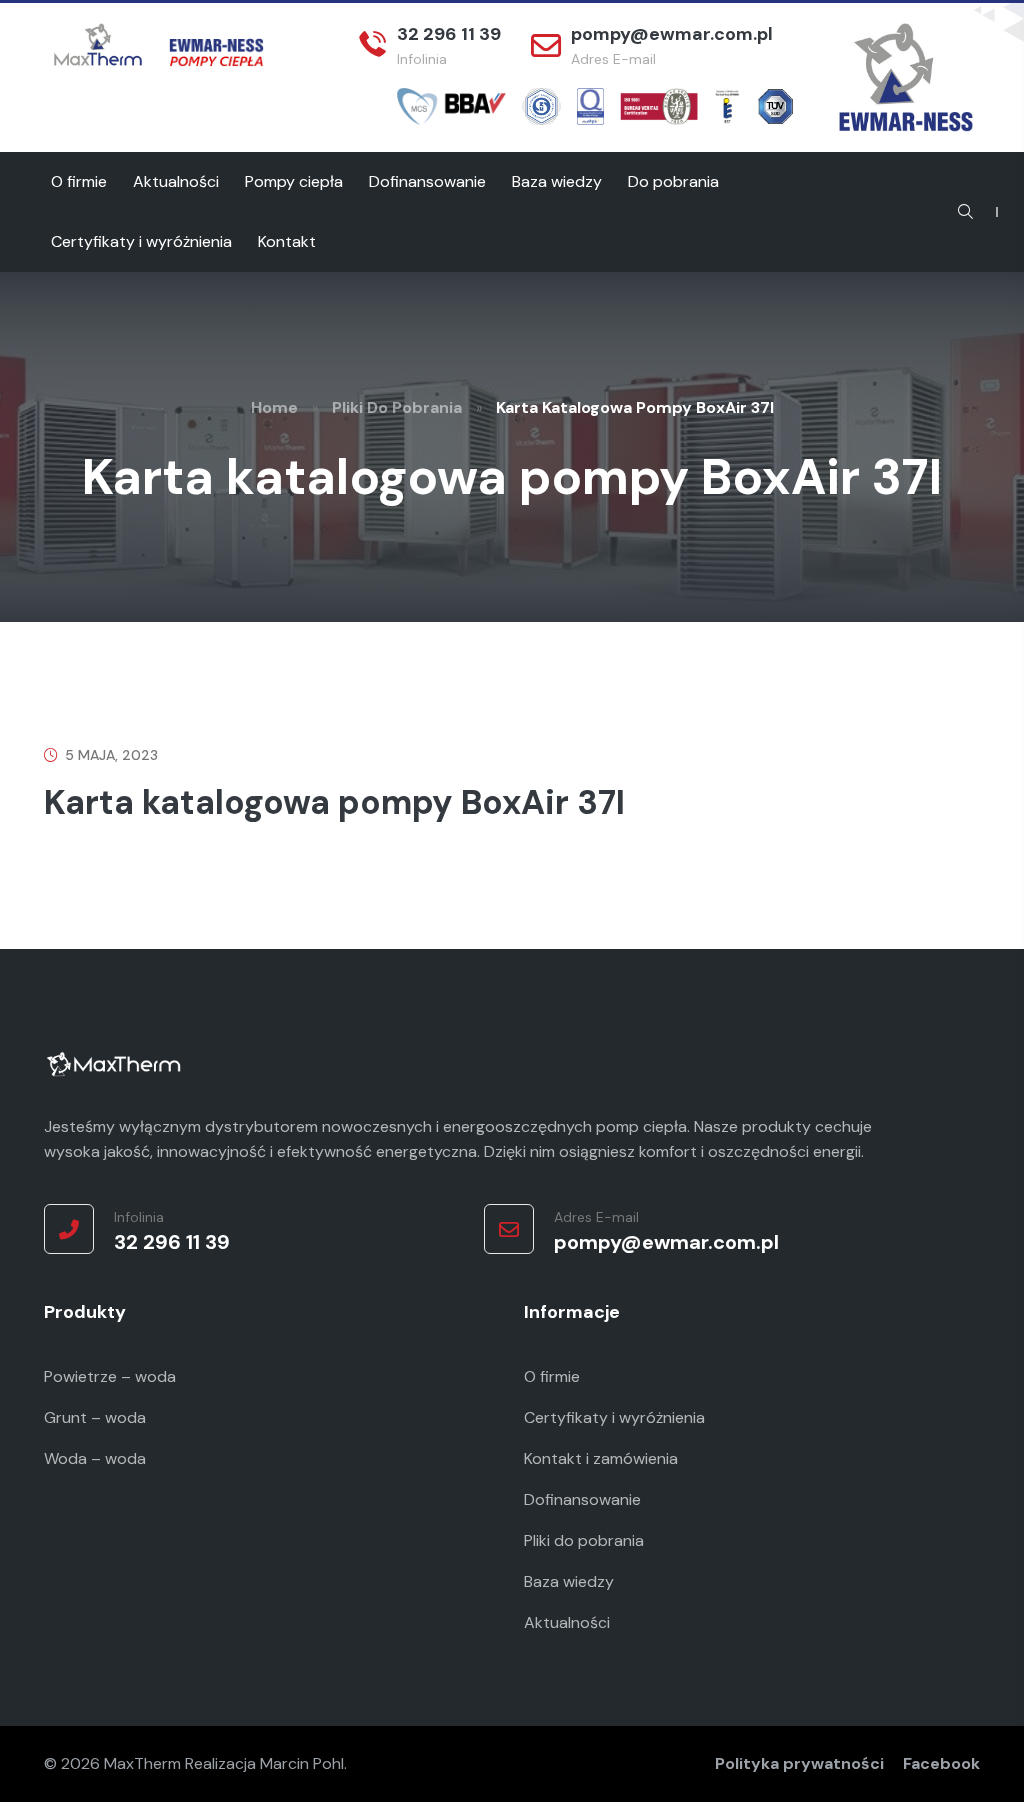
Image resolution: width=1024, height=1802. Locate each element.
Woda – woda (95, 1458)
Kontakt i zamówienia (601, 1458)
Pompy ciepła (294, 181)
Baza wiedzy (557, 181)
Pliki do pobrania (397, 407)
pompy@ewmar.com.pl (672, 34)
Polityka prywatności (799, 1763)
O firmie (79, 181)
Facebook (941, 1763)
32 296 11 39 (449, 34)
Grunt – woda (95, 1417)
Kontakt (287, 241)
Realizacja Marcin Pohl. (266, 1763)
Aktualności (176, 181)
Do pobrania (673, 181)
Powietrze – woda (110, 1376)
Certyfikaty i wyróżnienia (141, 241)
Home (274, 407)
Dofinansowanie (427, 181)
